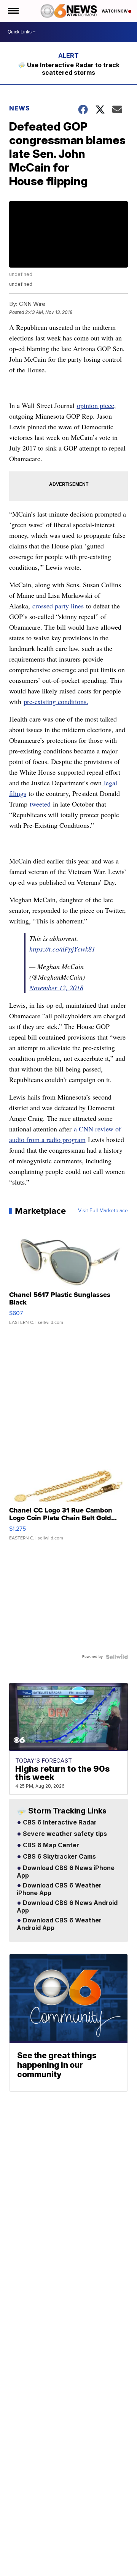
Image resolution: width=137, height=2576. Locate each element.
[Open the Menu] (13, 11)
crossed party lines (58, 606)
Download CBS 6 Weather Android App (59, 1924)
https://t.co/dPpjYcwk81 (62, 949)
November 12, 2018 (56, 988)
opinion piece (96, 405)
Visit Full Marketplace (103, 1211)
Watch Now (115, 11)
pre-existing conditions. (56, 701)
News (20, 108)
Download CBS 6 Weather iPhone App (59, 1889)
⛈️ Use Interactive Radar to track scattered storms (69, 69)
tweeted (40, 804)
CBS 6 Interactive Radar (59, 1823)
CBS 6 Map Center (50, 1845)
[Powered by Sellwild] (117, 1657)
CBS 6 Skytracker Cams (59, 1857)
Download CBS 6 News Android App (67, 1907)
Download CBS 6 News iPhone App (66, 1872)
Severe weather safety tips (64, 1834)
